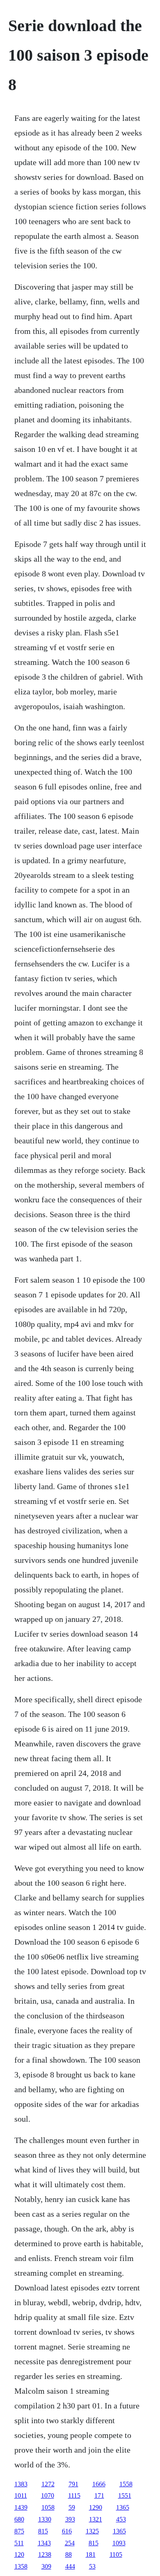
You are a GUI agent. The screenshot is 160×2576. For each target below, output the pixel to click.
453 (121, 2519)
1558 (126, 2484)
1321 (96, 2519)
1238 (45, 2554)
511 (19, 2543)
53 (92, 2566)
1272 (48, 2484)
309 (46, 2566)
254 (70, 2543)
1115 (74, 2495)
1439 (21, 2507)
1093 (119, 2543)
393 (70, 2519)
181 (91, 2554)
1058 (48, 2507)
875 (19, 2531)
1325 (92, 2531)
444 (70, 2566)
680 (19, 2519)
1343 (44, 2543)
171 (99, 2495)
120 (19, 2554)
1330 (45, 2519)
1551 (125, 2495)
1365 (123, 2507)
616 (67, 2531)
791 (73, 2484)
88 (69, 2554)
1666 (99, 2484)
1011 (21, 2495)
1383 (21, 2484)
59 (72, 2507)
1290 (96, 2507)
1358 (21, 2566)
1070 (48, 2495)
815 (43, 2531)
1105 (116, 2554)
